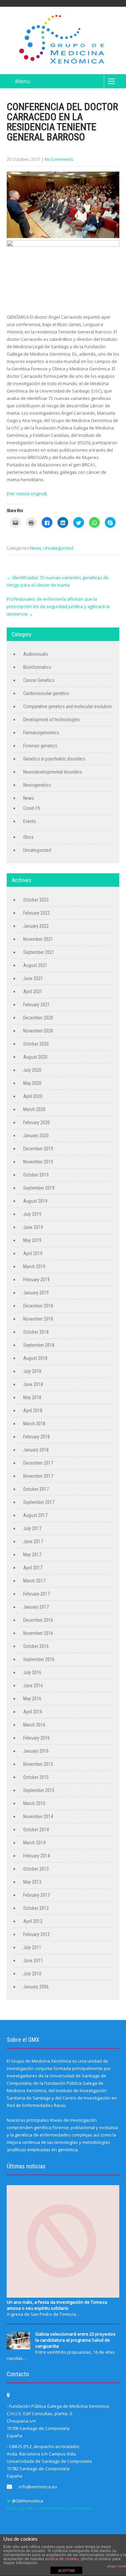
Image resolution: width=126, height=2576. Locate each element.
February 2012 (36, 1934)
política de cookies (62, 2559)
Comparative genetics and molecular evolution (68, 706)
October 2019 (36, 1175)
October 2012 (36, 1908)
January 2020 (36, 1136)
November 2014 (38, 1816)
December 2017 (38, 1463)
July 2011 (32, 1947)
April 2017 (33, 1568)
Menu (23, 81)
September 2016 (39, 1659)
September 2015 (39, 1790)
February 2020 (36, 1122)
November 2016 (38, 1633)
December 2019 (38, 1149)
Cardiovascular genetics (46, 693)
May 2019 (32, 1240)
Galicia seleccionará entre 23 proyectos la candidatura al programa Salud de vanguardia (75, 2340)
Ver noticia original (27, 494)
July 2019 (32, 1214)
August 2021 (35, 965)
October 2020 (36, 1044)
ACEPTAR (67, 2571)
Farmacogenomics (41, 733)
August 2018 (35, 1358)
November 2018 (38, 1319)
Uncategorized (58, 548)
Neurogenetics (37, 785)
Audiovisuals (36, 654)
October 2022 (36, 900)
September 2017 (39, 1502)
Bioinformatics (37, 667)
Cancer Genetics (39, 680)
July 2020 (32, 1070)
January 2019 (36, 1293)
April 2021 (33, 992)
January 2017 (36, 1607)
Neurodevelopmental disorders (53, 772)
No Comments (59, 159)
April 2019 (33, 1253)
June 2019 (33, 1227)
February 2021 (36, 1005)
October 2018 (36, 1332)
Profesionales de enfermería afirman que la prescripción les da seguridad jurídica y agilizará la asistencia (58, 606)
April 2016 (33, 1712)
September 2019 (39, 1188)
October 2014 (36, 1830)
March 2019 (34, 1267)
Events (30, 821)
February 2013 (36, 1895)
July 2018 (32, 1371)
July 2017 (32, 1528)
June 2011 (33, 1961)
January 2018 (36, 1450)
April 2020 (33, 1096)
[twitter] (9, 2501)
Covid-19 (32, 808)
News (36, 548)
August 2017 (35, 1515)
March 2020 (34, 1109)
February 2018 (36, 1437)
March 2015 (34, 1803)
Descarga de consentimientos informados (50, 2508)
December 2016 (38, 1620)
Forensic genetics (40, 746)
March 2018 (34, 1424)
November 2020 (38, 1031)
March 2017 (34, 1581)
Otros (28, 837)
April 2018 (33, 1411)
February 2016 (36, 1738)
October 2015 (36, 1777)
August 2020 (35, 1057)
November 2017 (38, 1476)
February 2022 (36, 913)
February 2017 (36, 1594)
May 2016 (32, 1699)
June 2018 (33, 1384)
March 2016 (34, 1725)
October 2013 (36, 1869)
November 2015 (38, 1764)
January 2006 (36, 1987)
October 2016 (36, 1646)
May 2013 (32, 1882)
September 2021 (39, 952)
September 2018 (39, 1345)
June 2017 (33, 1542)
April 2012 (33, 1921)
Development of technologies (52, 720)
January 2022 (36, 926)
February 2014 (36, 1856)
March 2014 (34, 1843)
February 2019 (36, 1280)
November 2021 (38, 939)
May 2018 (32, 1397)
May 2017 (32, 1555)
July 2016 (32, 1672)
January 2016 (36, 1751)
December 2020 (38, 1018)
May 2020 (32, 1083)
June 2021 (33, 978)
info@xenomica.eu (38, 2487)
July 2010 (32, 1974)
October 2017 (36, 1489)
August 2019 (35, 1201)
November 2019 (38, 1162)
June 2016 (33, 1686)
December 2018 (38, 1306)
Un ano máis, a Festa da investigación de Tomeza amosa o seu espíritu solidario (57, 2305)
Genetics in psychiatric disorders (54, 759)
